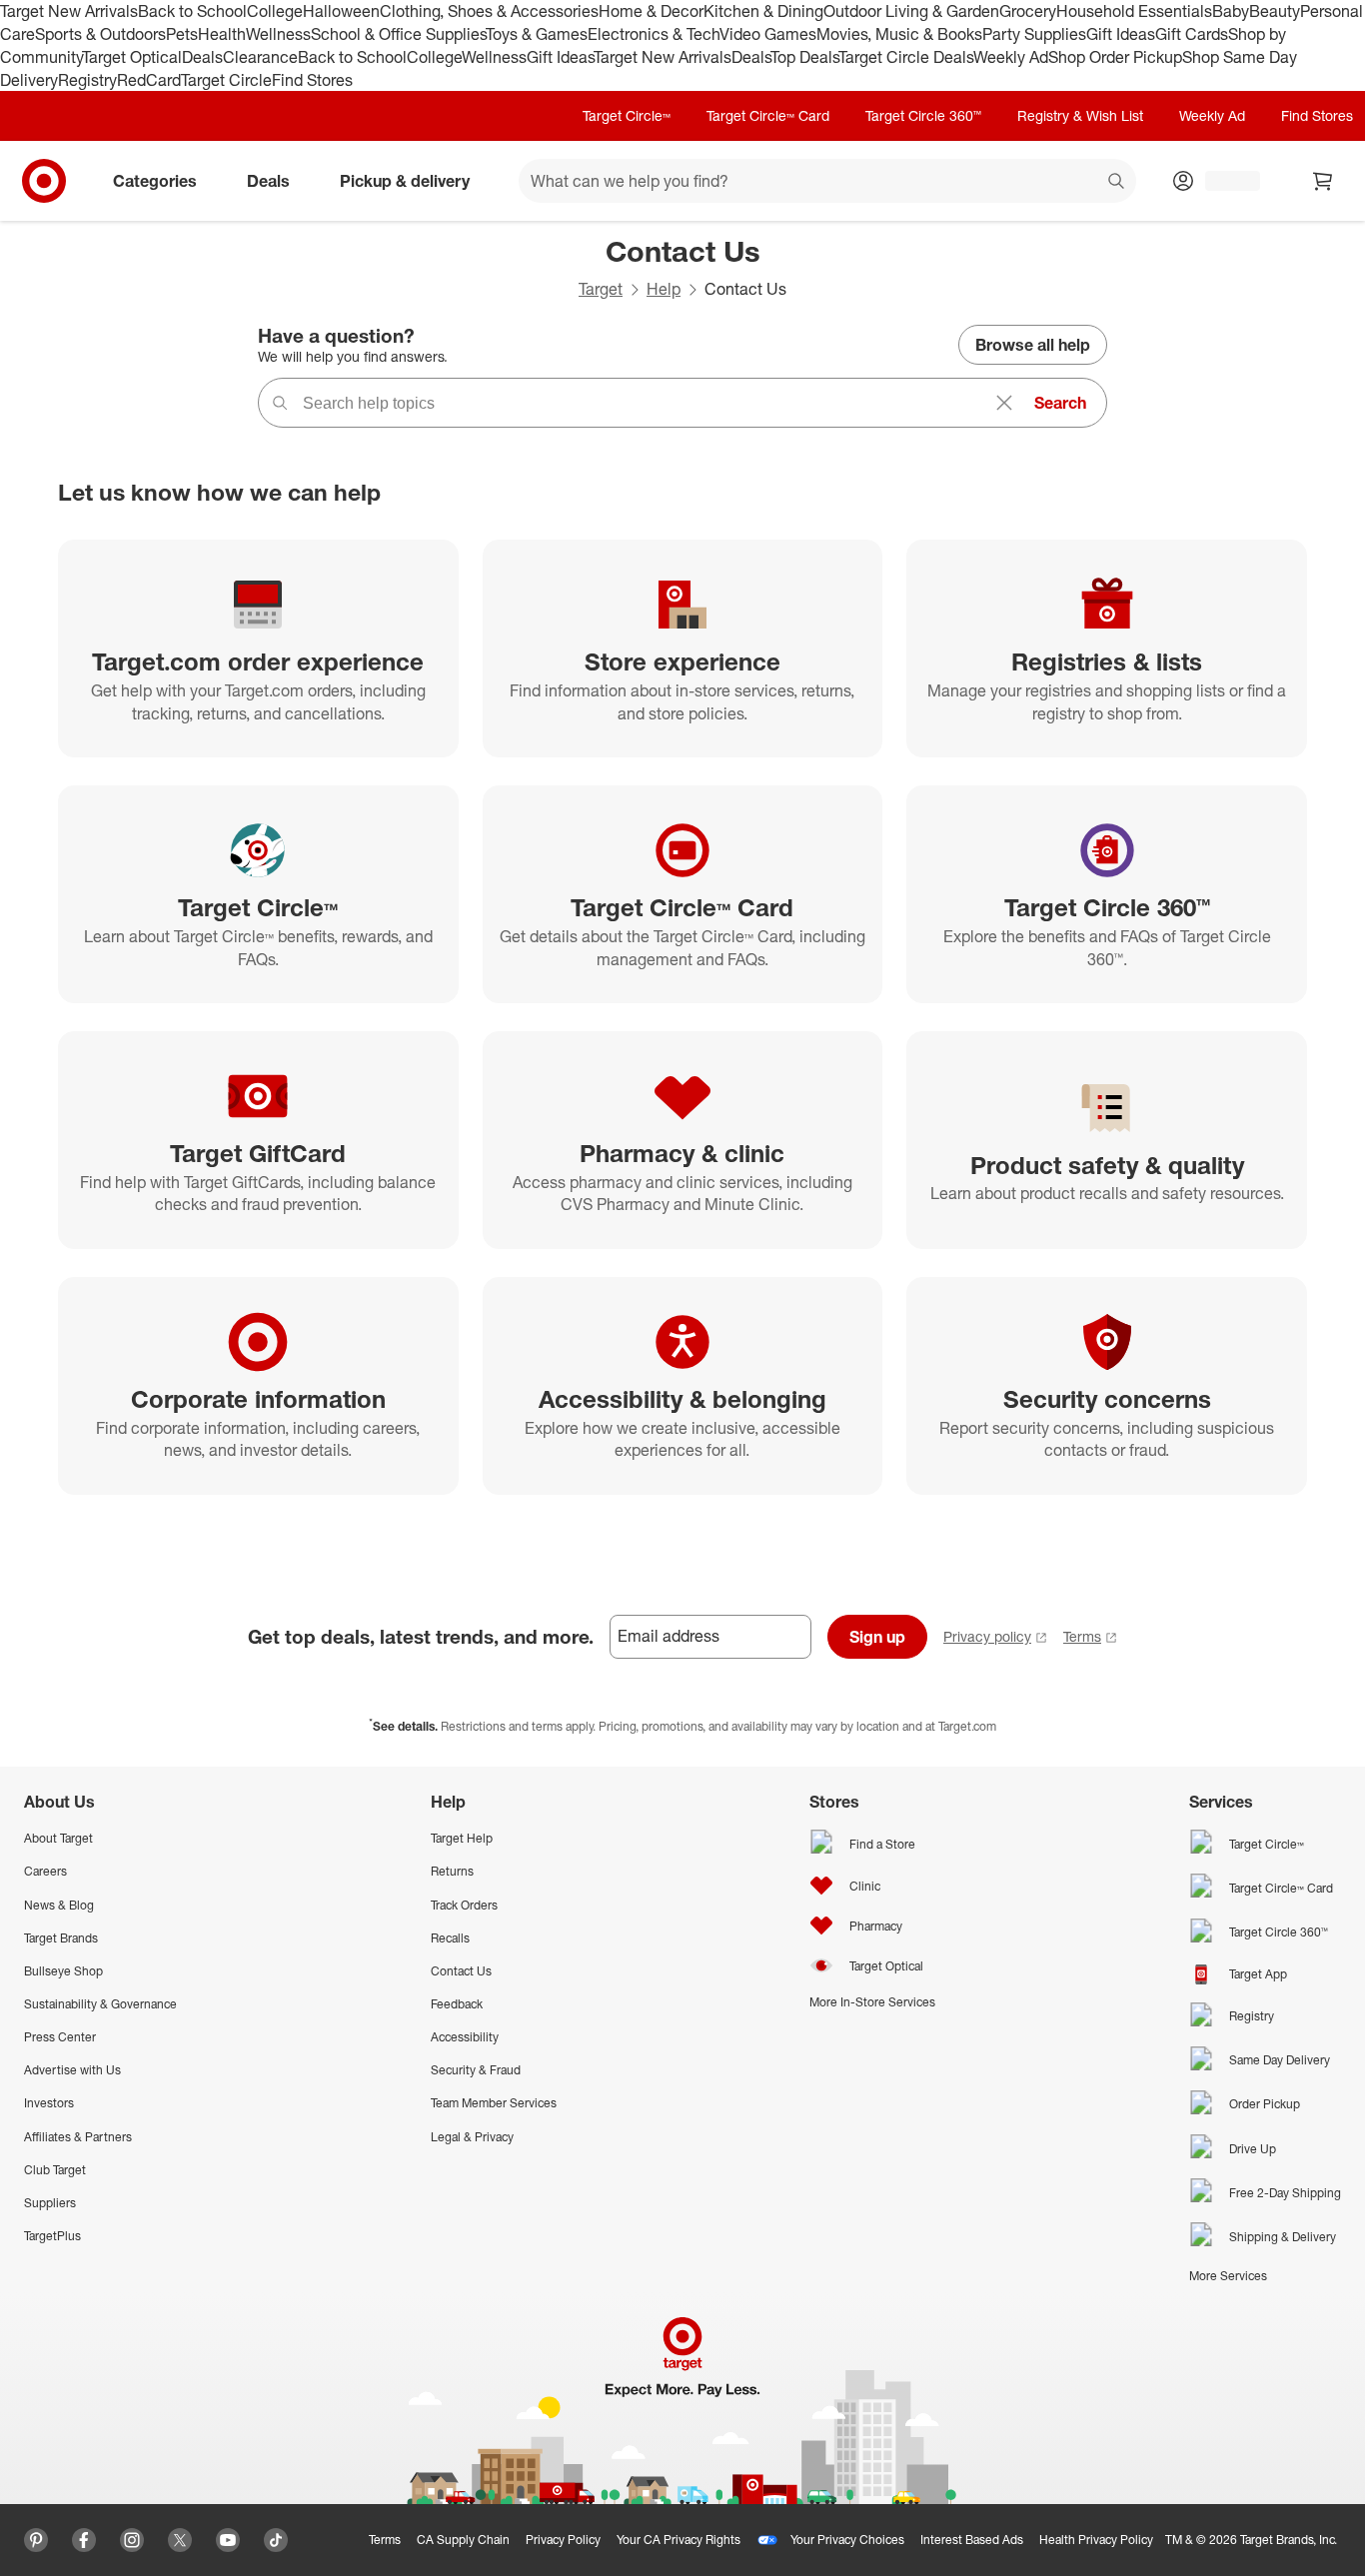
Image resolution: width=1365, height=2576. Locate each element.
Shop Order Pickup (1115, 57)
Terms (1082, 1636)
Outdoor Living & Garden (911, 11)
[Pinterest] (36, 2540)
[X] (180, 2540)
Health (222, 34)
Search (1060, 403)
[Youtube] (228, 2540)
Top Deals (804, 57)
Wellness (278, 34)
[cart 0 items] (1323, 181)
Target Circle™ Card (768, 115)
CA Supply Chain (463, 2540)
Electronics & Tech (654, 34)
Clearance (260, 57)
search (1117, 183)
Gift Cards (1192, 34)
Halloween (341, 11)
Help (664, 289)
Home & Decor (651, 11)
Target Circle (226, 80)
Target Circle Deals (906, 57)
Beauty (1275, 11)
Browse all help (1033, 345)
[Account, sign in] (1223, 181)
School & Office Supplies (398, 34)
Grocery (1028, 11)
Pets (182, 34)
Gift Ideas (1121, 34)
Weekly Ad (1011, 57)
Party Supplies (1034, 34)
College (275, 11)
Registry (87, 80)
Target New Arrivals (69, 11)
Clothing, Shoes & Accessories (489, 11)
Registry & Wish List (1080, 115)
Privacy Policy (563, 2540)
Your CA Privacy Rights (679, 2540)
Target (601, 289)
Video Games (768, 34)
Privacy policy (987, 1636)
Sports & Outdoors (100, 34)
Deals (202, 57)
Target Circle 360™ (923, 115)
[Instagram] (132, 2540)
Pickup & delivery (405, 181)
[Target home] (44, 181)
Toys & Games (537, 34)
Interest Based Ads (972, 2540)
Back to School (192, 11)
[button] (10, 2566)
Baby (1231, 11)
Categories (155, 181)
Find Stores (312, 80)
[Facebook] (84, 2540)
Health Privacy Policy (1096, 2540)
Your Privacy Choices (847, 2540)
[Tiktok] (276, 2540)
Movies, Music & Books (899, 34)
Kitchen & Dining (763, 11)
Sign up (877, 1637)
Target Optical (132, 57)
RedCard (149, 80)
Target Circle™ (627, 115)
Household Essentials (1134, 11)
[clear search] (1004, 403)
